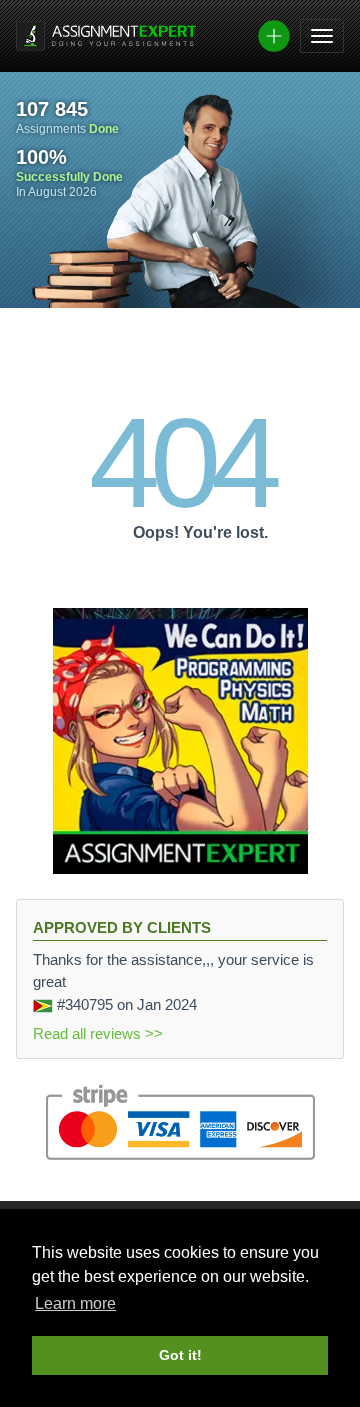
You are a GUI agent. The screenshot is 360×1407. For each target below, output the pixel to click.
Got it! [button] (180, 1355)
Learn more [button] (75, 1303)
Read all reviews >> (98, 1033)
